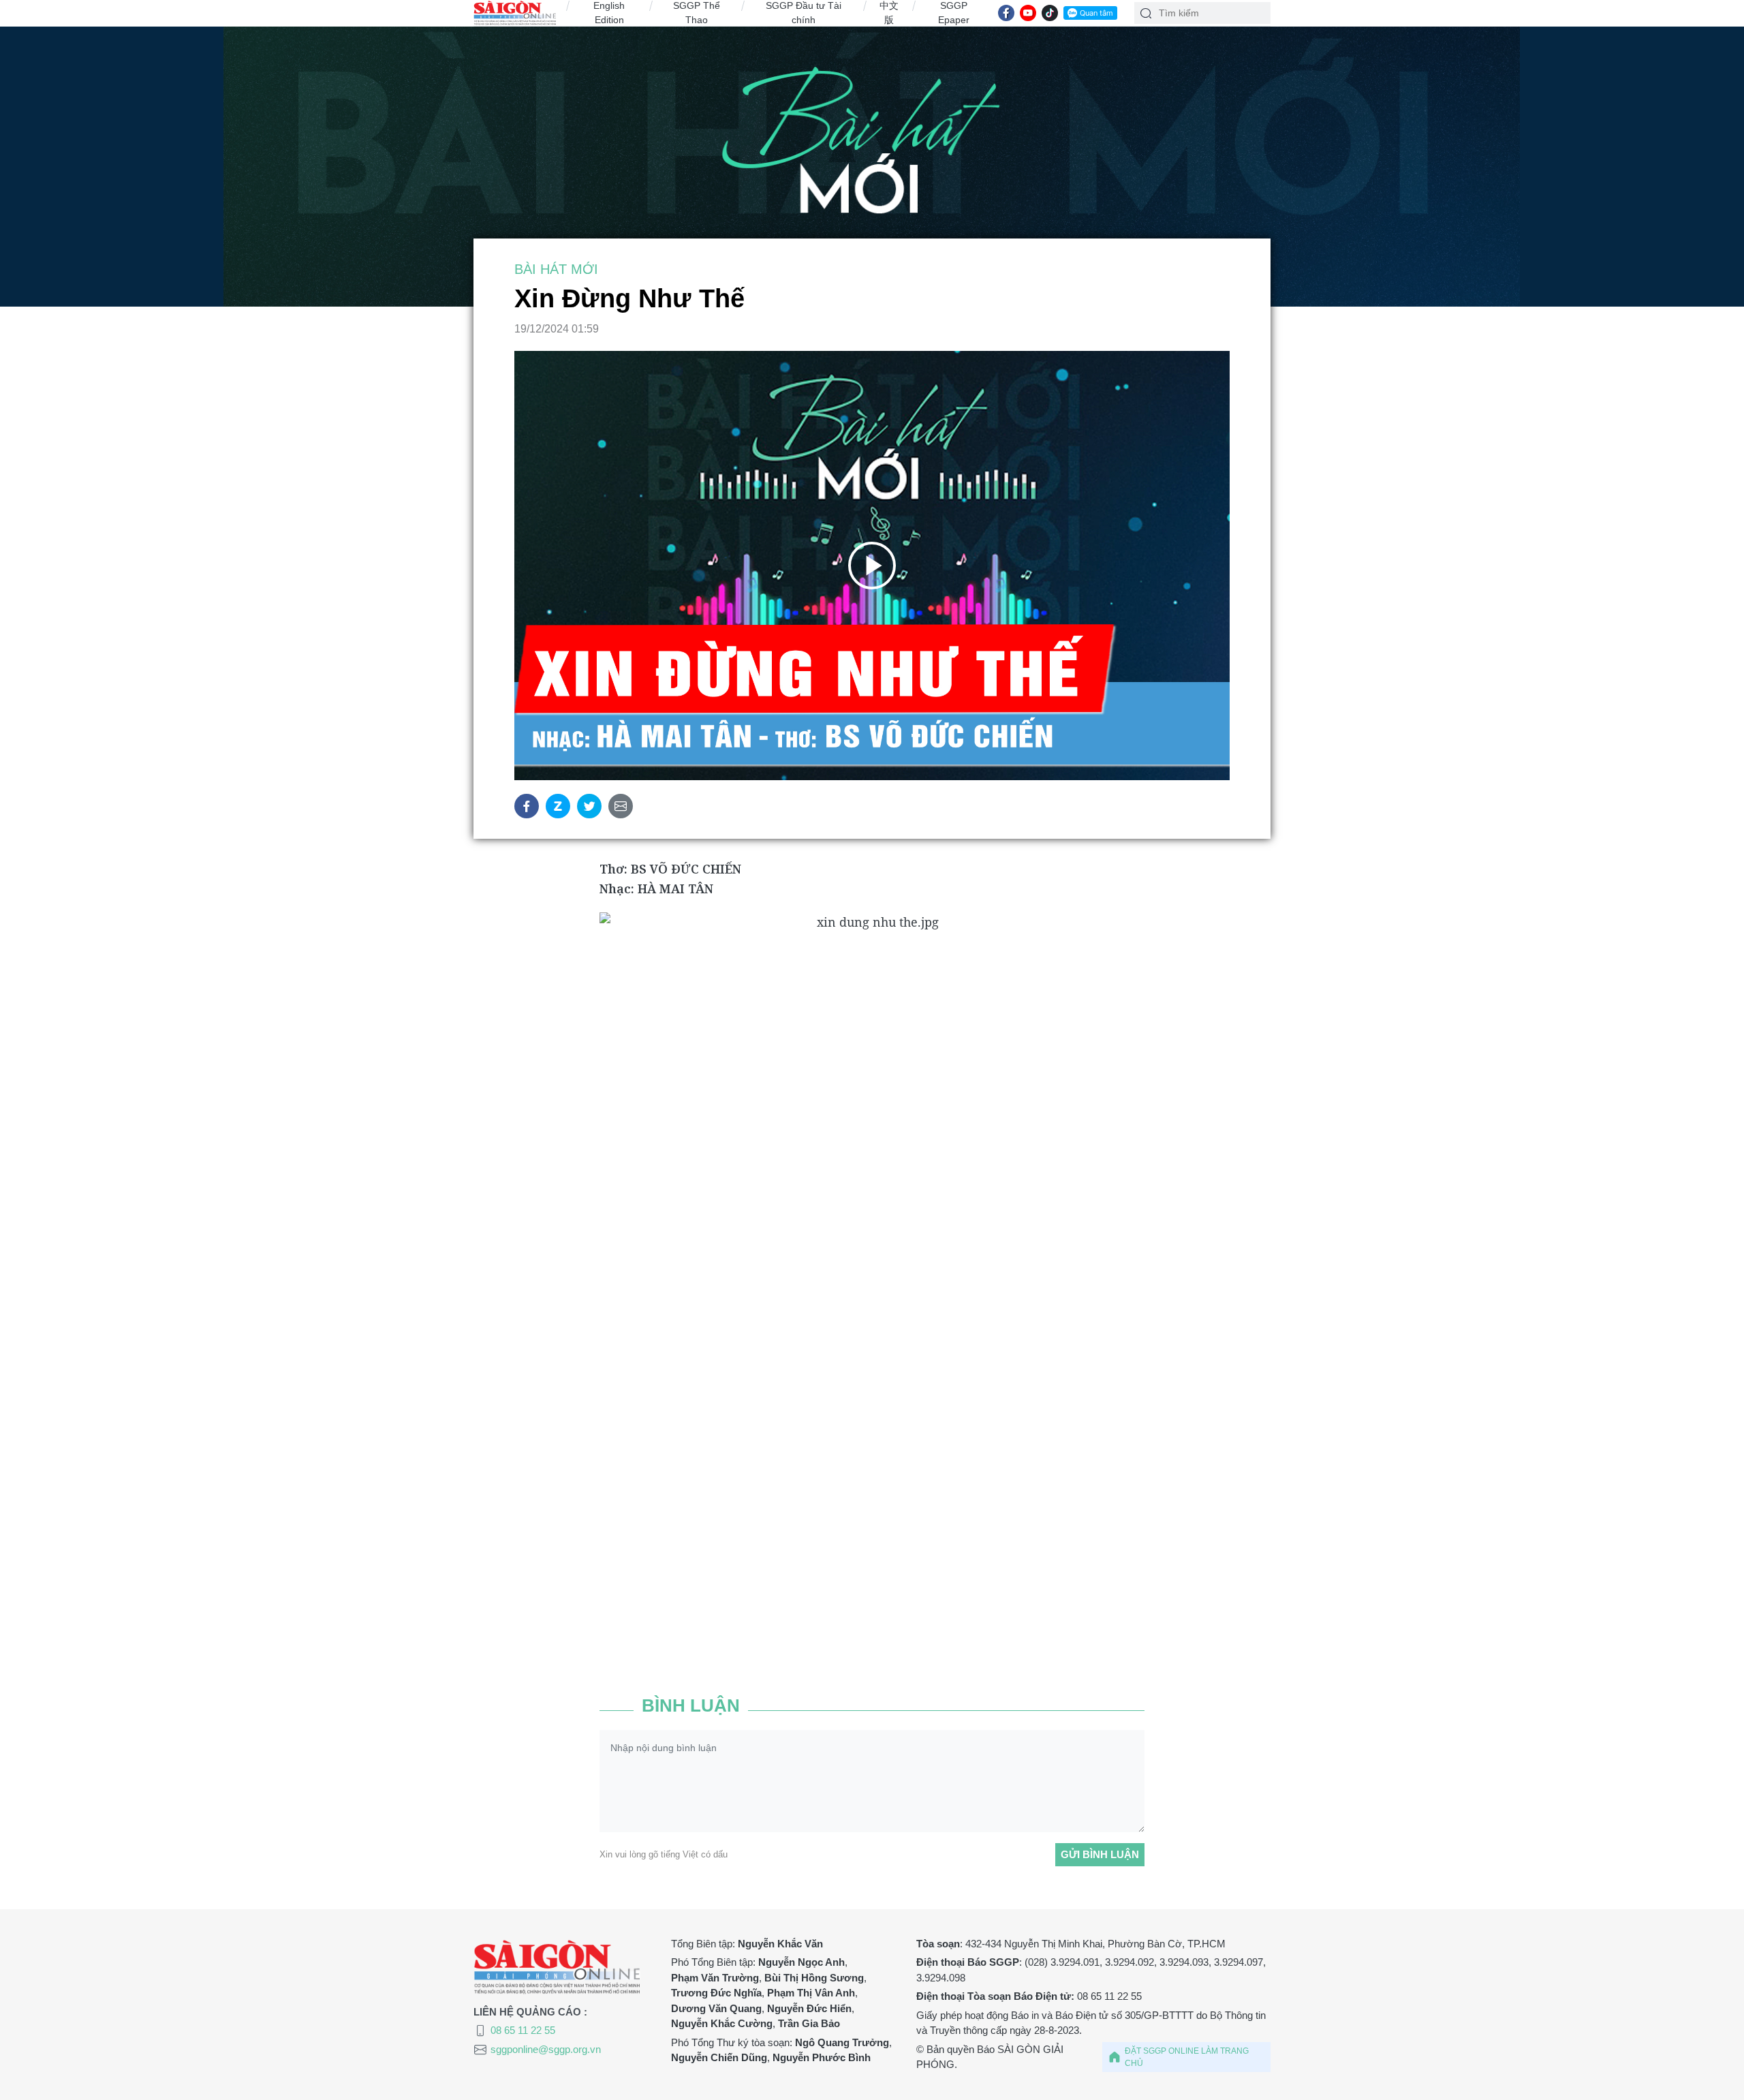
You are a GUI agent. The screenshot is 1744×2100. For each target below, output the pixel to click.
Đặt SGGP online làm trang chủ (1187, 2057)
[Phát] (872, 566)
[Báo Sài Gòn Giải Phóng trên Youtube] (1028, 13)
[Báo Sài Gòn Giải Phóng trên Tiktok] (1050, 13)
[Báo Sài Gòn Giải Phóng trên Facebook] (1006, 13)
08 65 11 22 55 (523, 2030)
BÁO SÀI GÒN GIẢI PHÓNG (515, 13)
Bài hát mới (872, 180)
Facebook (527, 806)
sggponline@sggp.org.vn (546, 2049)
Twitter (589, 806)
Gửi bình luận (1100, 1854)
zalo (558, 806)
